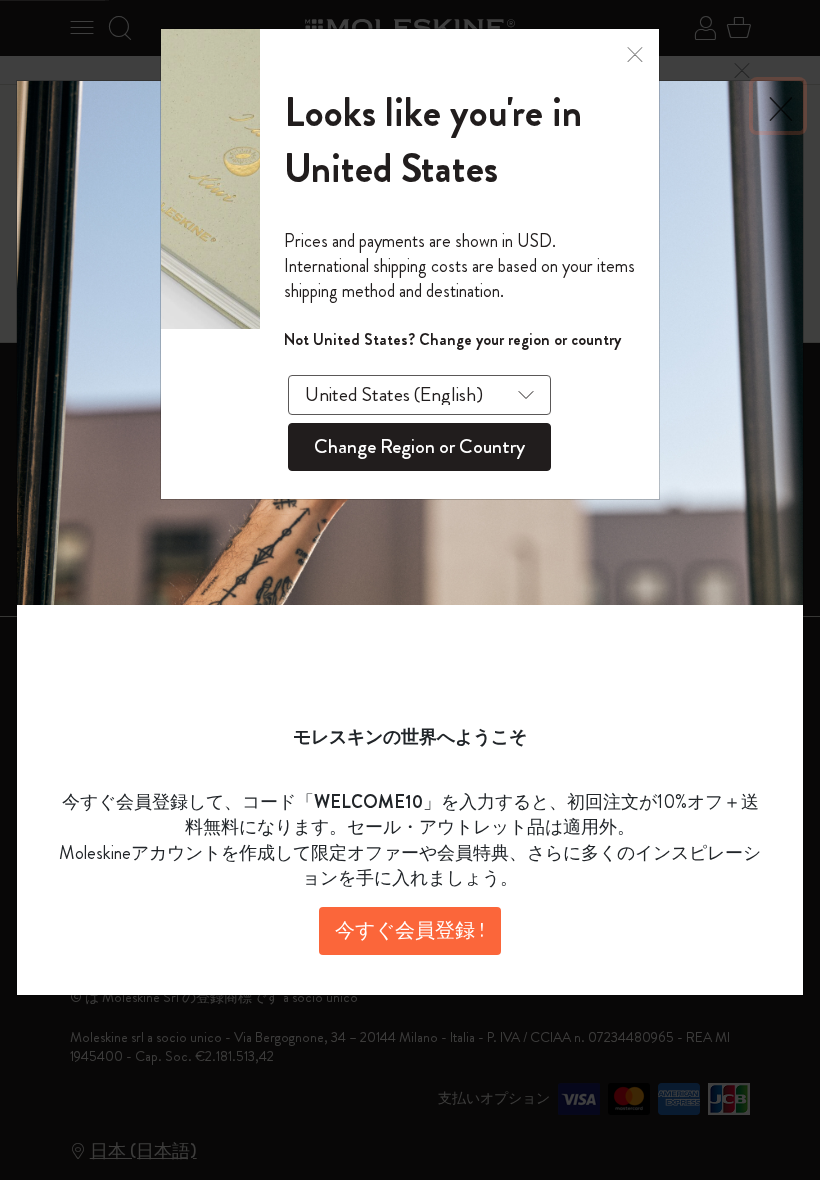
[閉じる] (635, 52)
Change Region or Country (419, 446)
